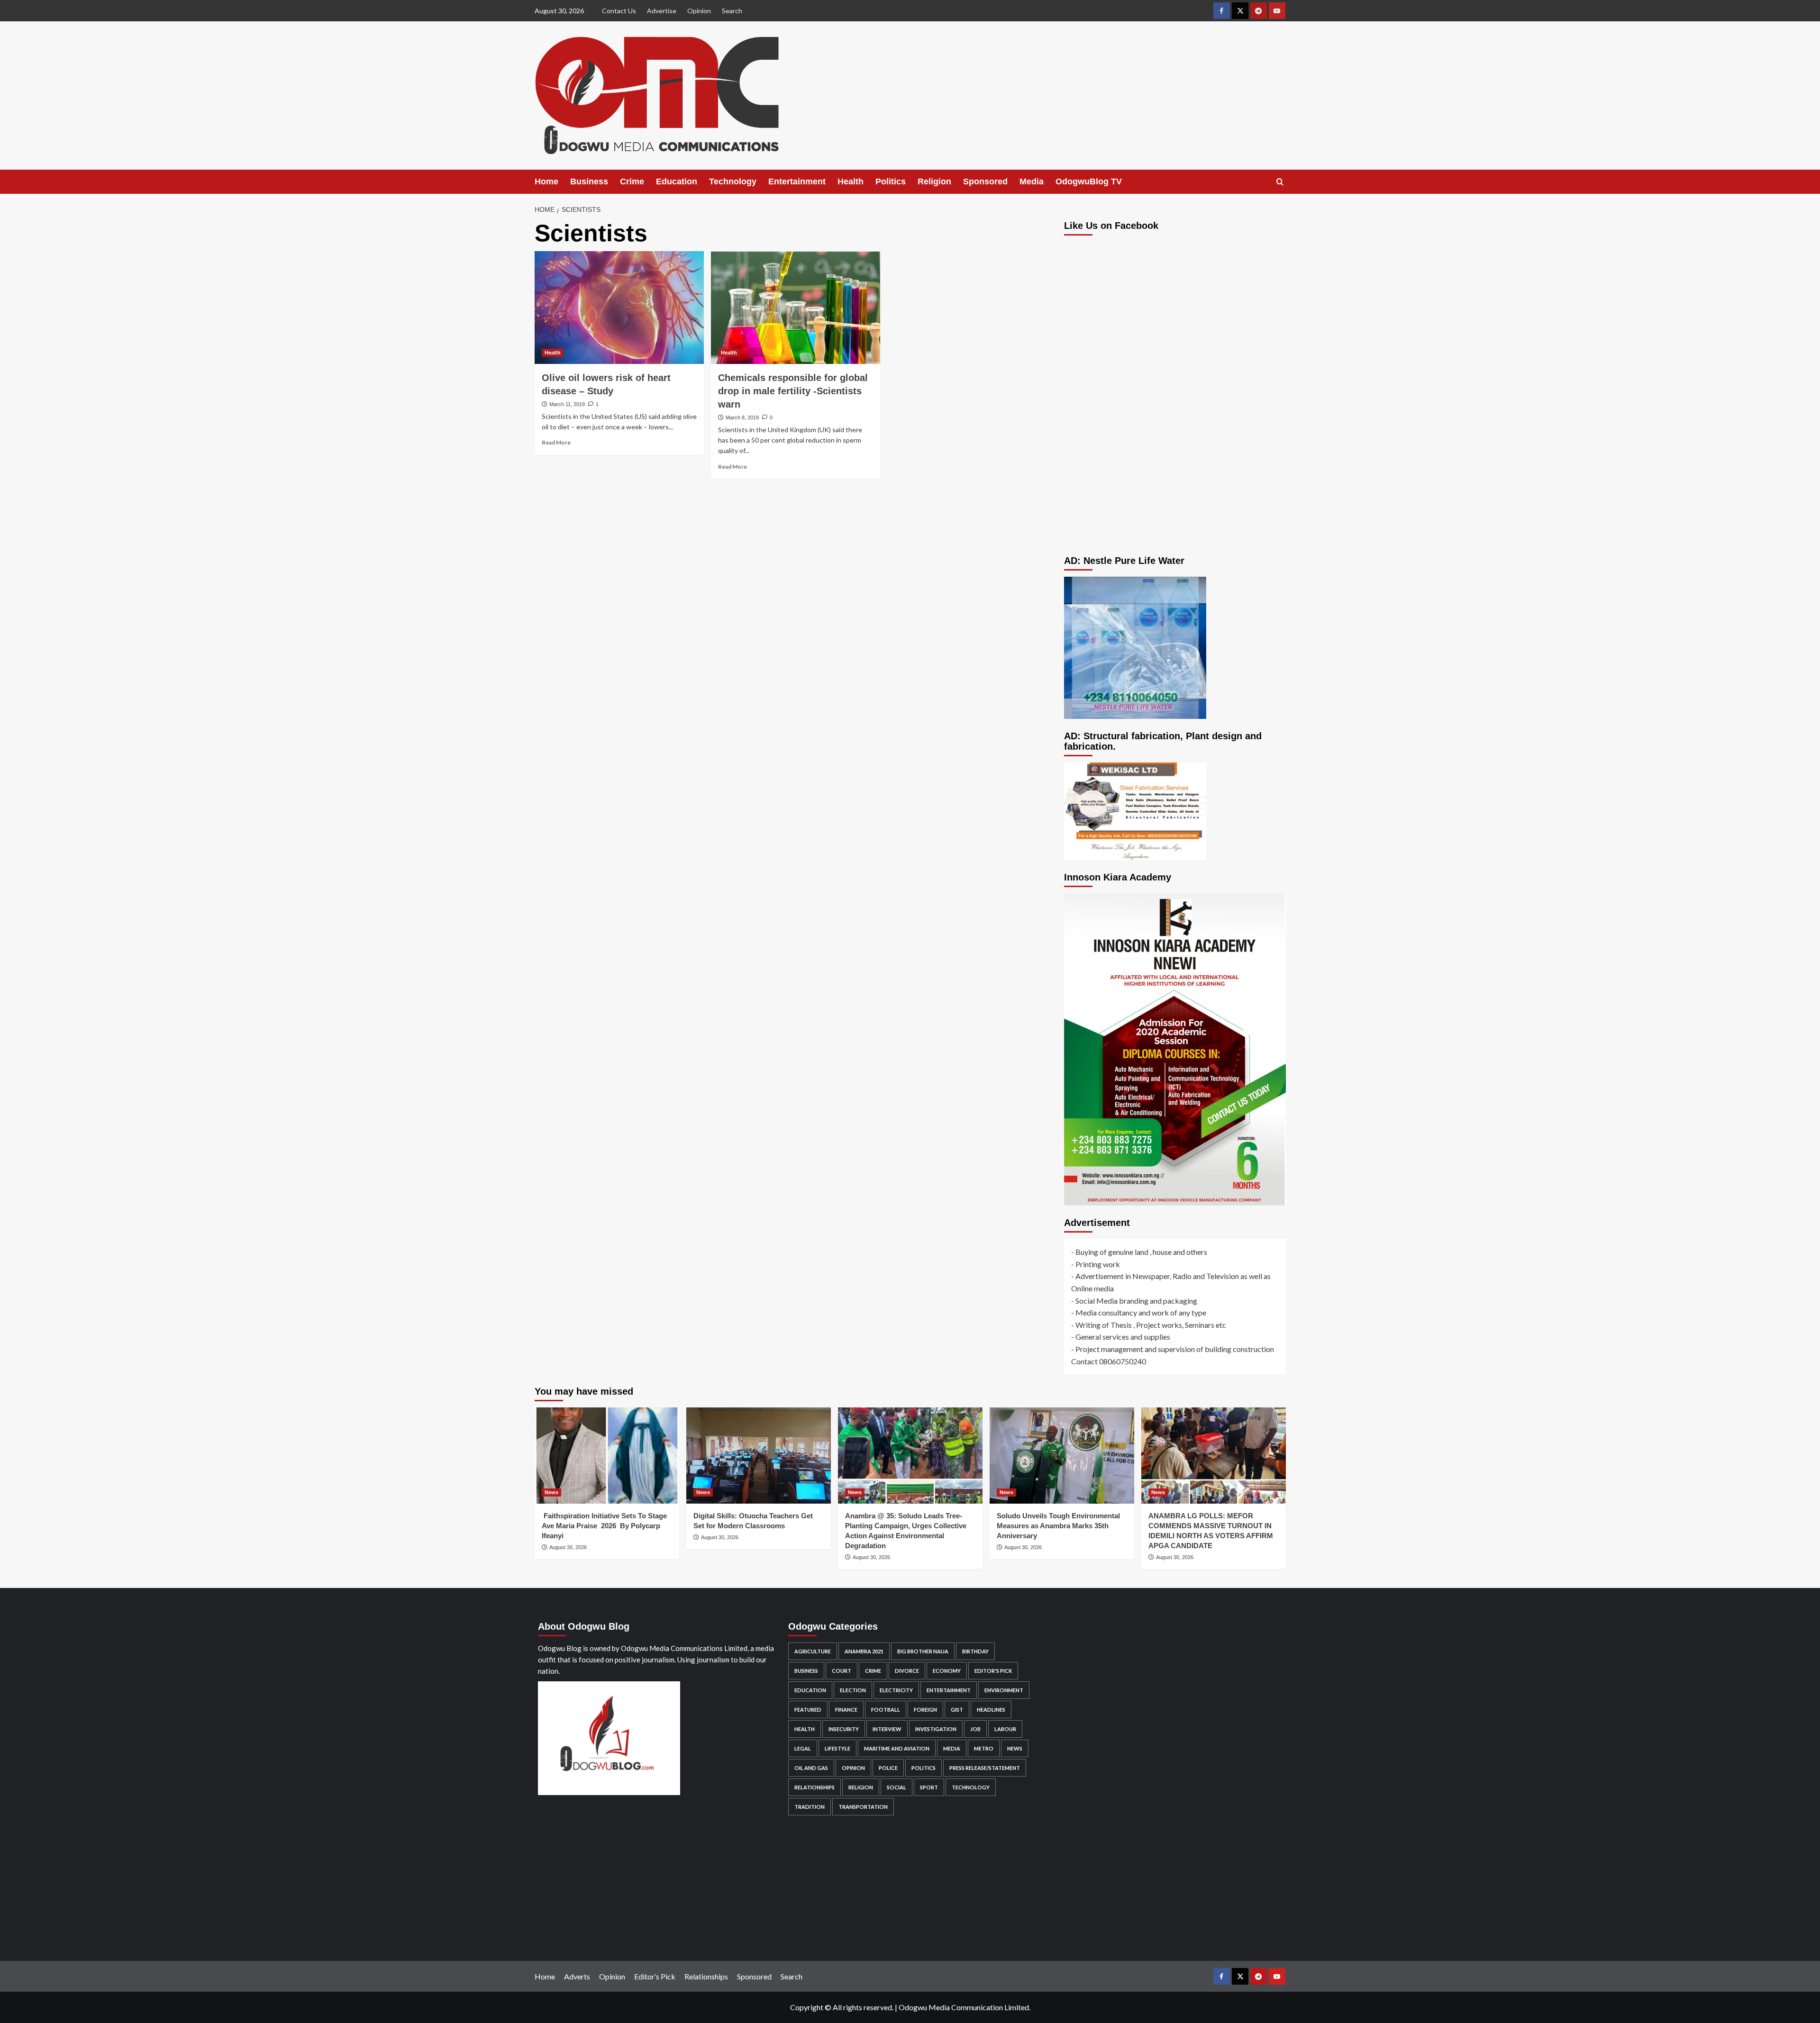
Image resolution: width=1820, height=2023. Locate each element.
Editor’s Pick (655, 1976)
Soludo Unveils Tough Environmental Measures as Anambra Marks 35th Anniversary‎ (1058, 1526)
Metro (984, 1748)
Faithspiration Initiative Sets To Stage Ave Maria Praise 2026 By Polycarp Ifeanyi (604, 1526)
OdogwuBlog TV (1089, 181)
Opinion (699, 11)
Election (853, 1690)
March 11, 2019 (567, 404)
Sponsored (985, 181)
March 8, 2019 (742, 417)
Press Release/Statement (985, 1768)
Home (546, 181)
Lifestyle (837, 1748)
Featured (808, 1710)
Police (888, 1768)
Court (842, 1671)
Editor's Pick (993, 1671)
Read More (556, 442)
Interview (887, 1729)
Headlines (991, 1710)
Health (851, 181)
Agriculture (813, 1651)
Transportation (863, 1807)
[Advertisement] (1175, 463)
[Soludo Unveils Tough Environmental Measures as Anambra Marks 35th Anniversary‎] (1062, 1456)
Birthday (975, 1651)
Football (886, 1710)
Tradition (810, 1807)
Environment (1004, 1690)
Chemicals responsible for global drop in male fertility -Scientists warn (793, 391)
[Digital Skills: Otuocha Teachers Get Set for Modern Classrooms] (759, 1456)
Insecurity (844, 1729)
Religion (934, 181)
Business (589, 181)
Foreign (925, 1710)
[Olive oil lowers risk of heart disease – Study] (619, 308)
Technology (733, 181)
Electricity (896, 1690)
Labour (1005, 1729)
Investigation (936, 1729)
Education (677, 181)
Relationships (814, 1787)
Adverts (577, 1976)
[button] (1280, 182)
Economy (947, 1671)
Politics (891, 181)
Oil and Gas (811, 1768)
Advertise (662, 11)
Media (1032, 181)
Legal (803, 1748)
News (551, 1492)
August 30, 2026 (568, 1547)
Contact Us (619, 11)
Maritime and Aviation (897, 1748)
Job (975, 1729)
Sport (929, 1787)
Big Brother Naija (923, 1651)
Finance (846, 1710)
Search (732, 11)
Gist (957, 1710)
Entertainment (797, 181)
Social (896, 1787)
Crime (632, 181)
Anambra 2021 (864, 1651)
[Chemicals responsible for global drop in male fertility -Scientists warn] (796, 308)
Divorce (907, 1671)
